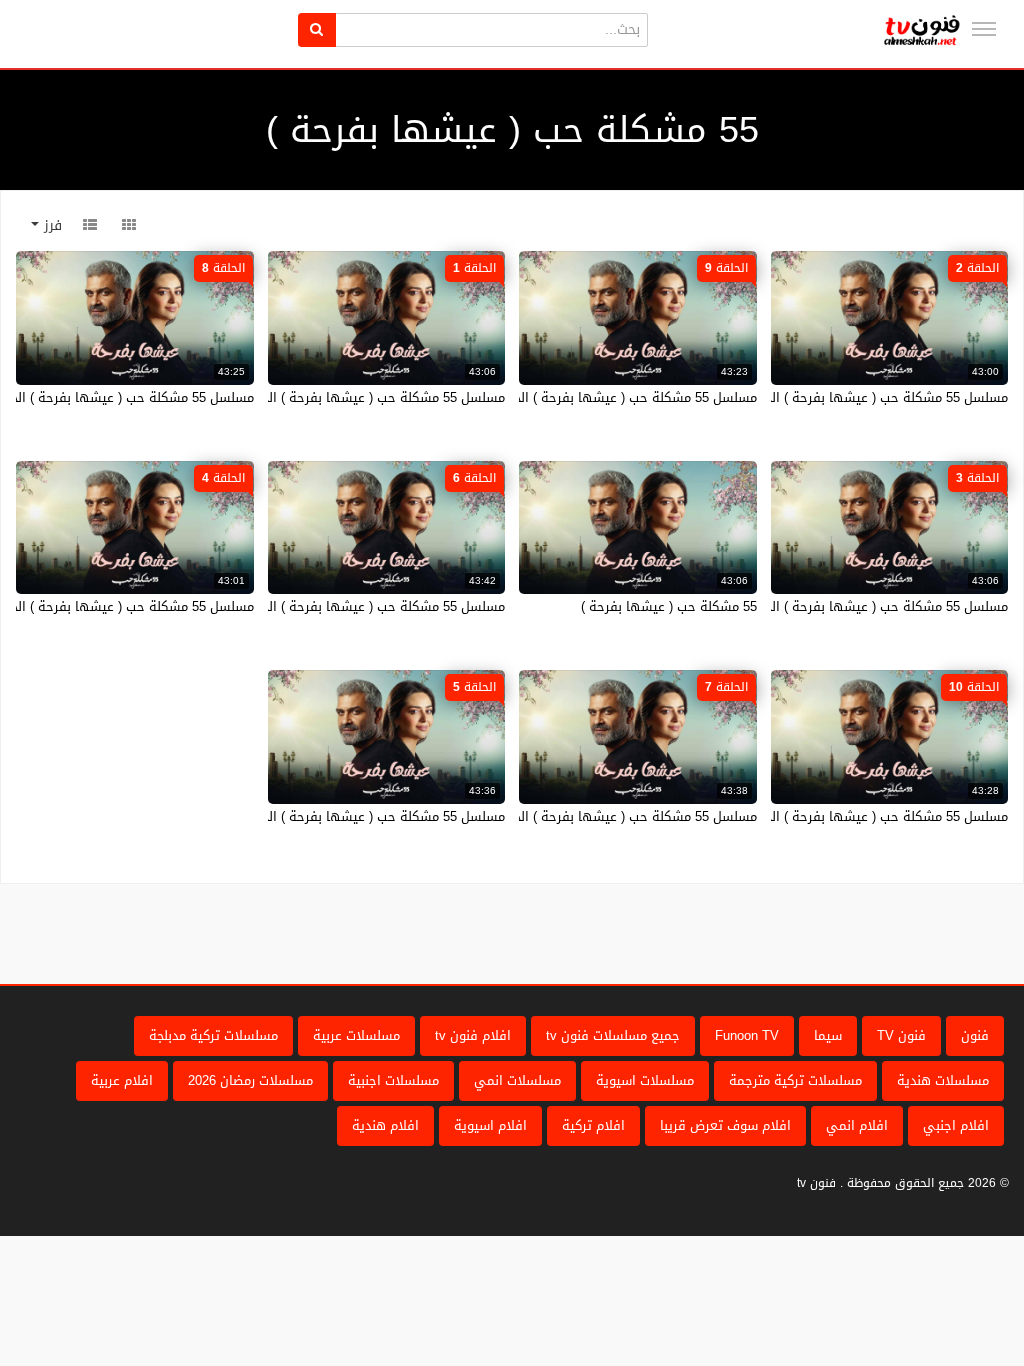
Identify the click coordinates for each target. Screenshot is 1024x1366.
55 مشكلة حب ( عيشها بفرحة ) (669, 606)
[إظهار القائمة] (984, 29)
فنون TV (901, 1035)
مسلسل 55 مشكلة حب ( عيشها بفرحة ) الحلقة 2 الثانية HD (841, 397)
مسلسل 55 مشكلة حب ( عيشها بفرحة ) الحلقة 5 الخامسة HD (332, 816)
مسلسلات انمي (517, 1080)
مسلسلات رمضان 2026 (250, 1080)
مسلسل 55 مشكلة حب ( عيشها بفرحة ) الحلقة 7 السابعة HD (585, 816)
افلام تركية (593, 1125)
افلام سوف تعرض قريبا (725, 1125)
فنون (975, 1035)
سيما (828, 1035)
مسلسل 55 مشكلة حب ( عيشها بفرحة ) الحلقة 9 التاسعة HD (585, 397)
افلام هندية (385, 1125)
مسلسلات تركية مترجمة (795, 1080)
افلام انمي (857, 1125)
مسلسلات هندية (943, 1080)
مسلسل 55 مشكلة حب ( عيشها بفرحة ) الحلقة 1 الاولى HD (336, 397)
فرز (50, 225)
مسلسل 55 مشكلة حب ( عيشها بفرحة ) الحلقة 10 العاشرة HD (832, 816)
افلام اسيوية (490, 1125)
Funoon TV (747, 1035)
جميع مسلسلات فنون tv (613, 1035)
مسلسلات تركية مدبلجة (213, 1035)
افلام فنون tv (473, 1035)
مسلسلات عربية (356, 1035)
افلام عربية (122, 1080)
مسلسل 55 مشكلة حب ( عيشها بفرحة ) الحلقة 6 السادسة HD (330, 606)
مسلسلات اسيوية (645, 1080)
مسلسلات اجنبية (393, 1080)
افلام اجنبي (956, 1125)
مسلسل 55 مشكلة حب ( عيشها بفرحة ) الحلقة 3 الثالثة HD (841, 606)
